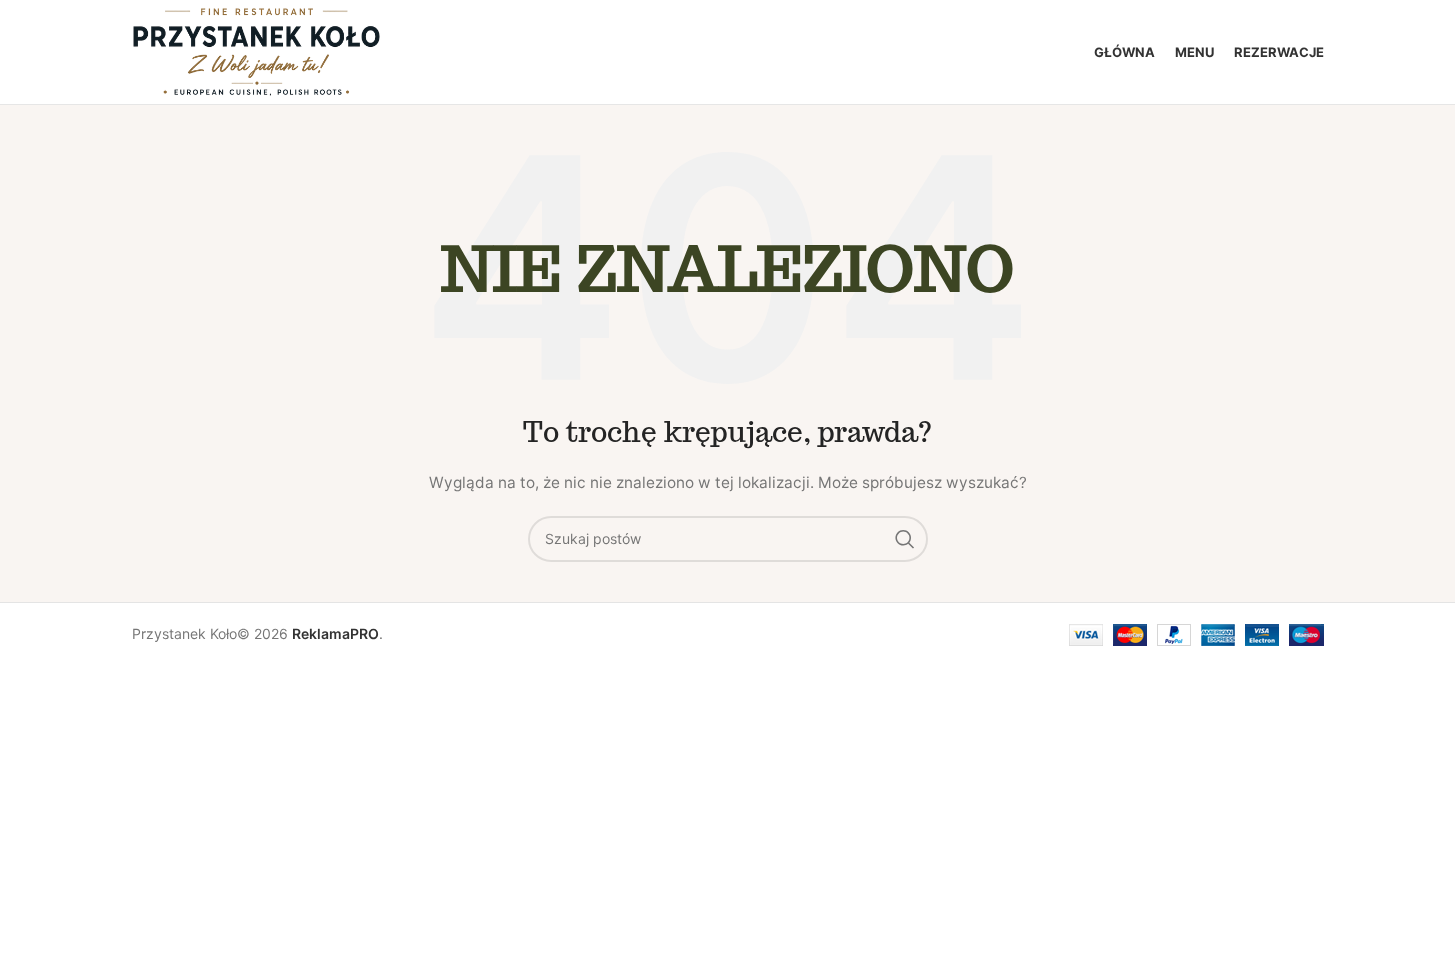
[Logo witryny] (257, 50)
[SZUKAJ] (905, 539)
